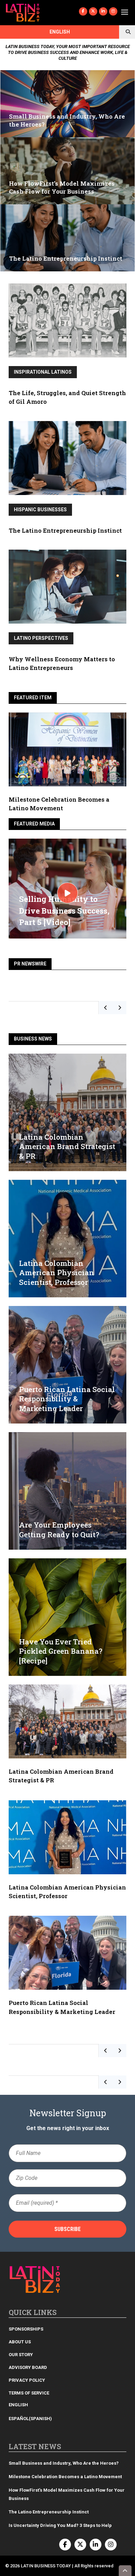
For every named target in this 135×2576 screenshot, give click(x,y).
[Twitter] (93, 11)
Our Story (21, 2355)
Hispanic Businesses (40, 510)
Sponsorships (26, 2329)
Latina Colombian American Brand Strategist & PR (67, 1146)
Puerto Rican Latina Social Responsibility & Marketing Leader (67, 1399)
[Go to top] (125, 2571)
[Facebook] (83, 11)
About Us (20, 2342)
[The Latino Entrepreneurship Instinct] (67, 238)
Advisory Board (28, 2367)
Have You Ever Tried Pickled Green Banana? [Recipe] (61, 1651)
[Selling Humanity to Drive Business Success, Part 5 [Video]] (67, 893)
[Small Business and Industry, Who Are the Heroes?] (67, 104)
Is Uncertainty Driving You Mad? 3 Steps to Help (60, 2525)
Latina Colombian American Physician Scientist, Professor (57, 1273)
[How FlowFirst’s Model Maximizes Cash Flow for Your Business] (67, 171)
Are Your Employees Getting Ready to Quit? (59, 1529)
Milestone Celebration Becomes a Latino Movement (66, 2477)
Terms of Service (29, 2393)
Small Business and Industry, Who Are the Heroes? (64, 2463)
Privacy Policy (27, 2380)
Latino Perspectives (41, 638)
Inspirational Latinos (43, 372)
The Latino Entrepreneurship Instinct (65, 530)
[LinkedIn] (103, 11)
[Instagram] (113, 11)
